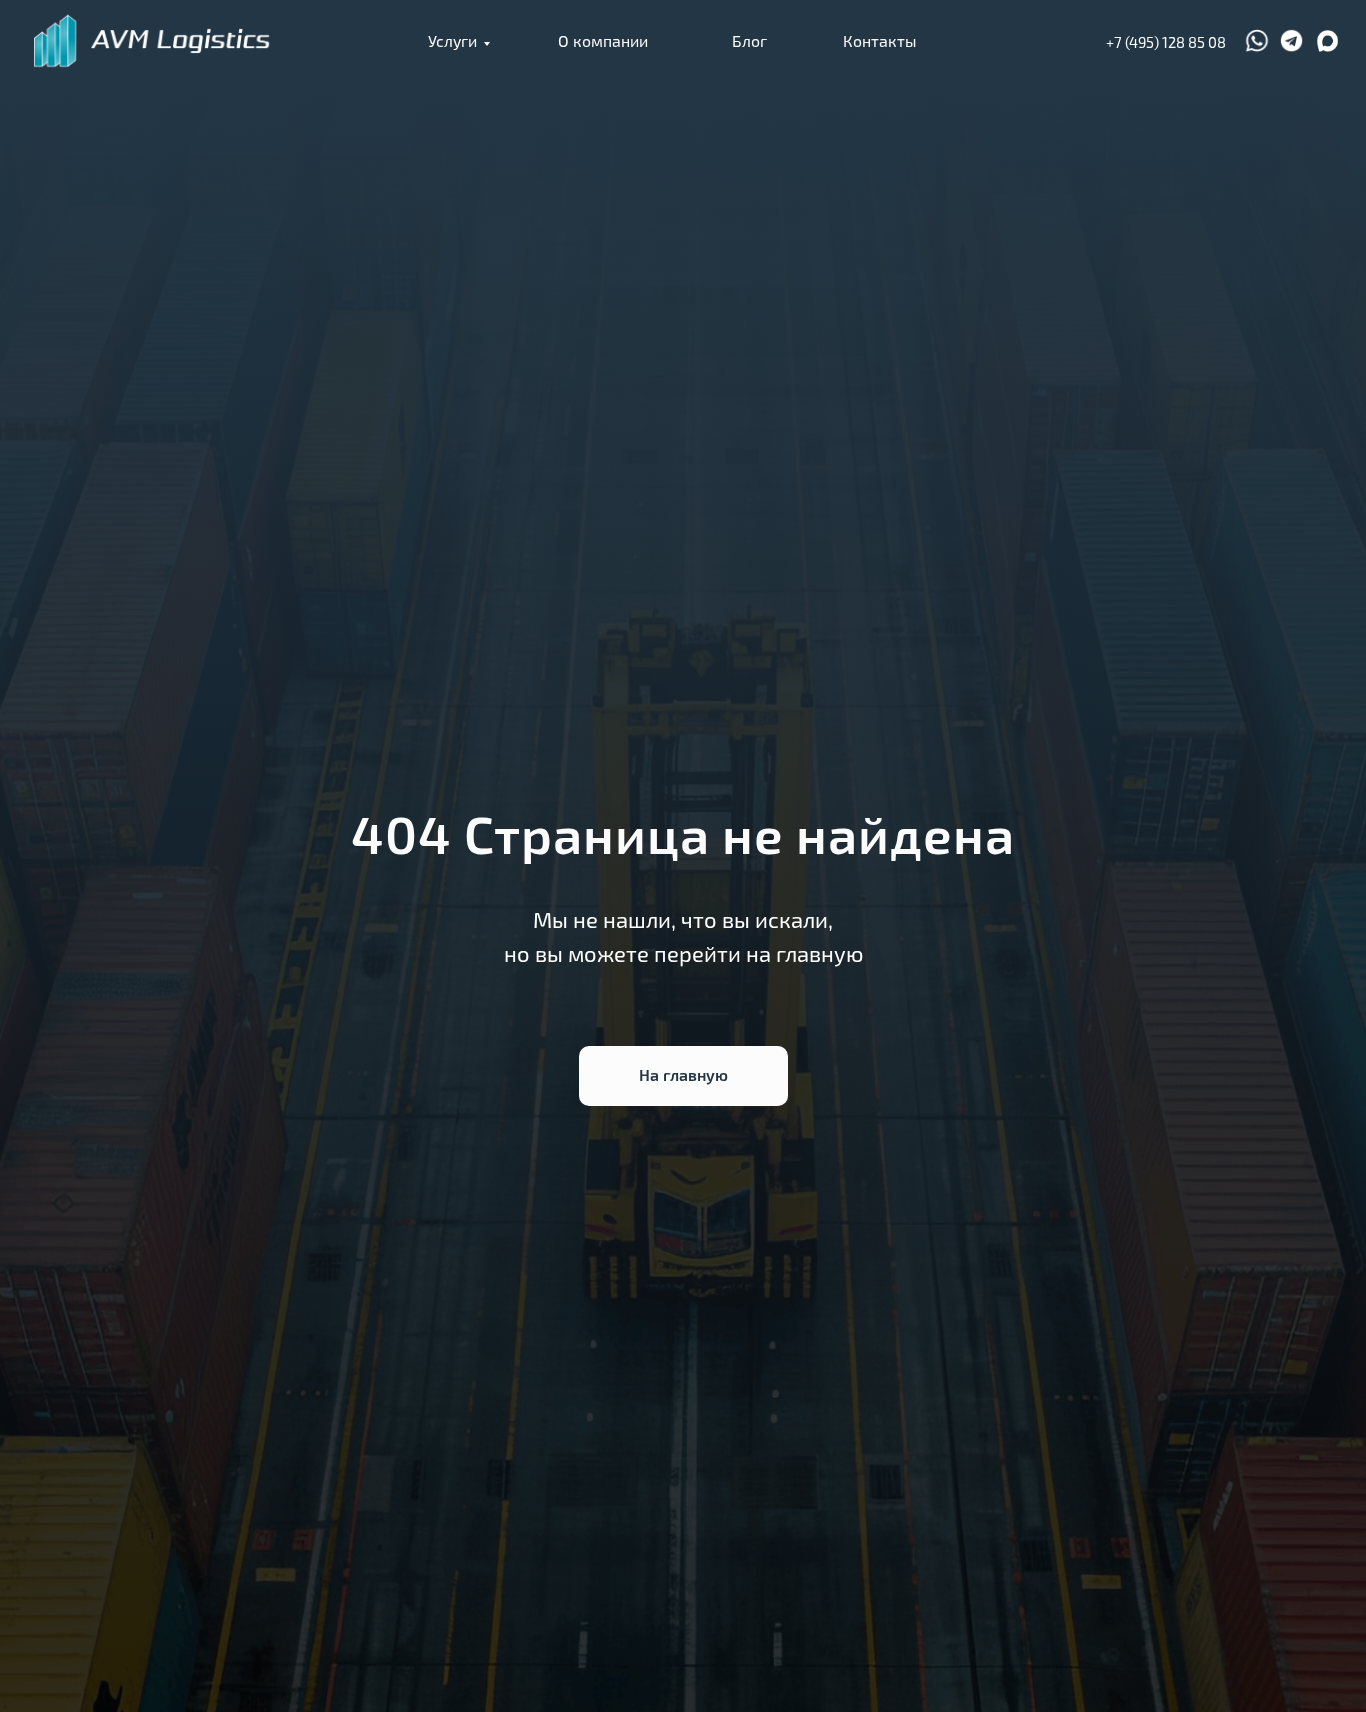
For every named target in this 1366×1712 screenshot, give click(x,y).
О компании (603, 40)
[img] (153, 41)
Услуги (452, 40)
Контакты (879, 40)
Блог (749, 40)
